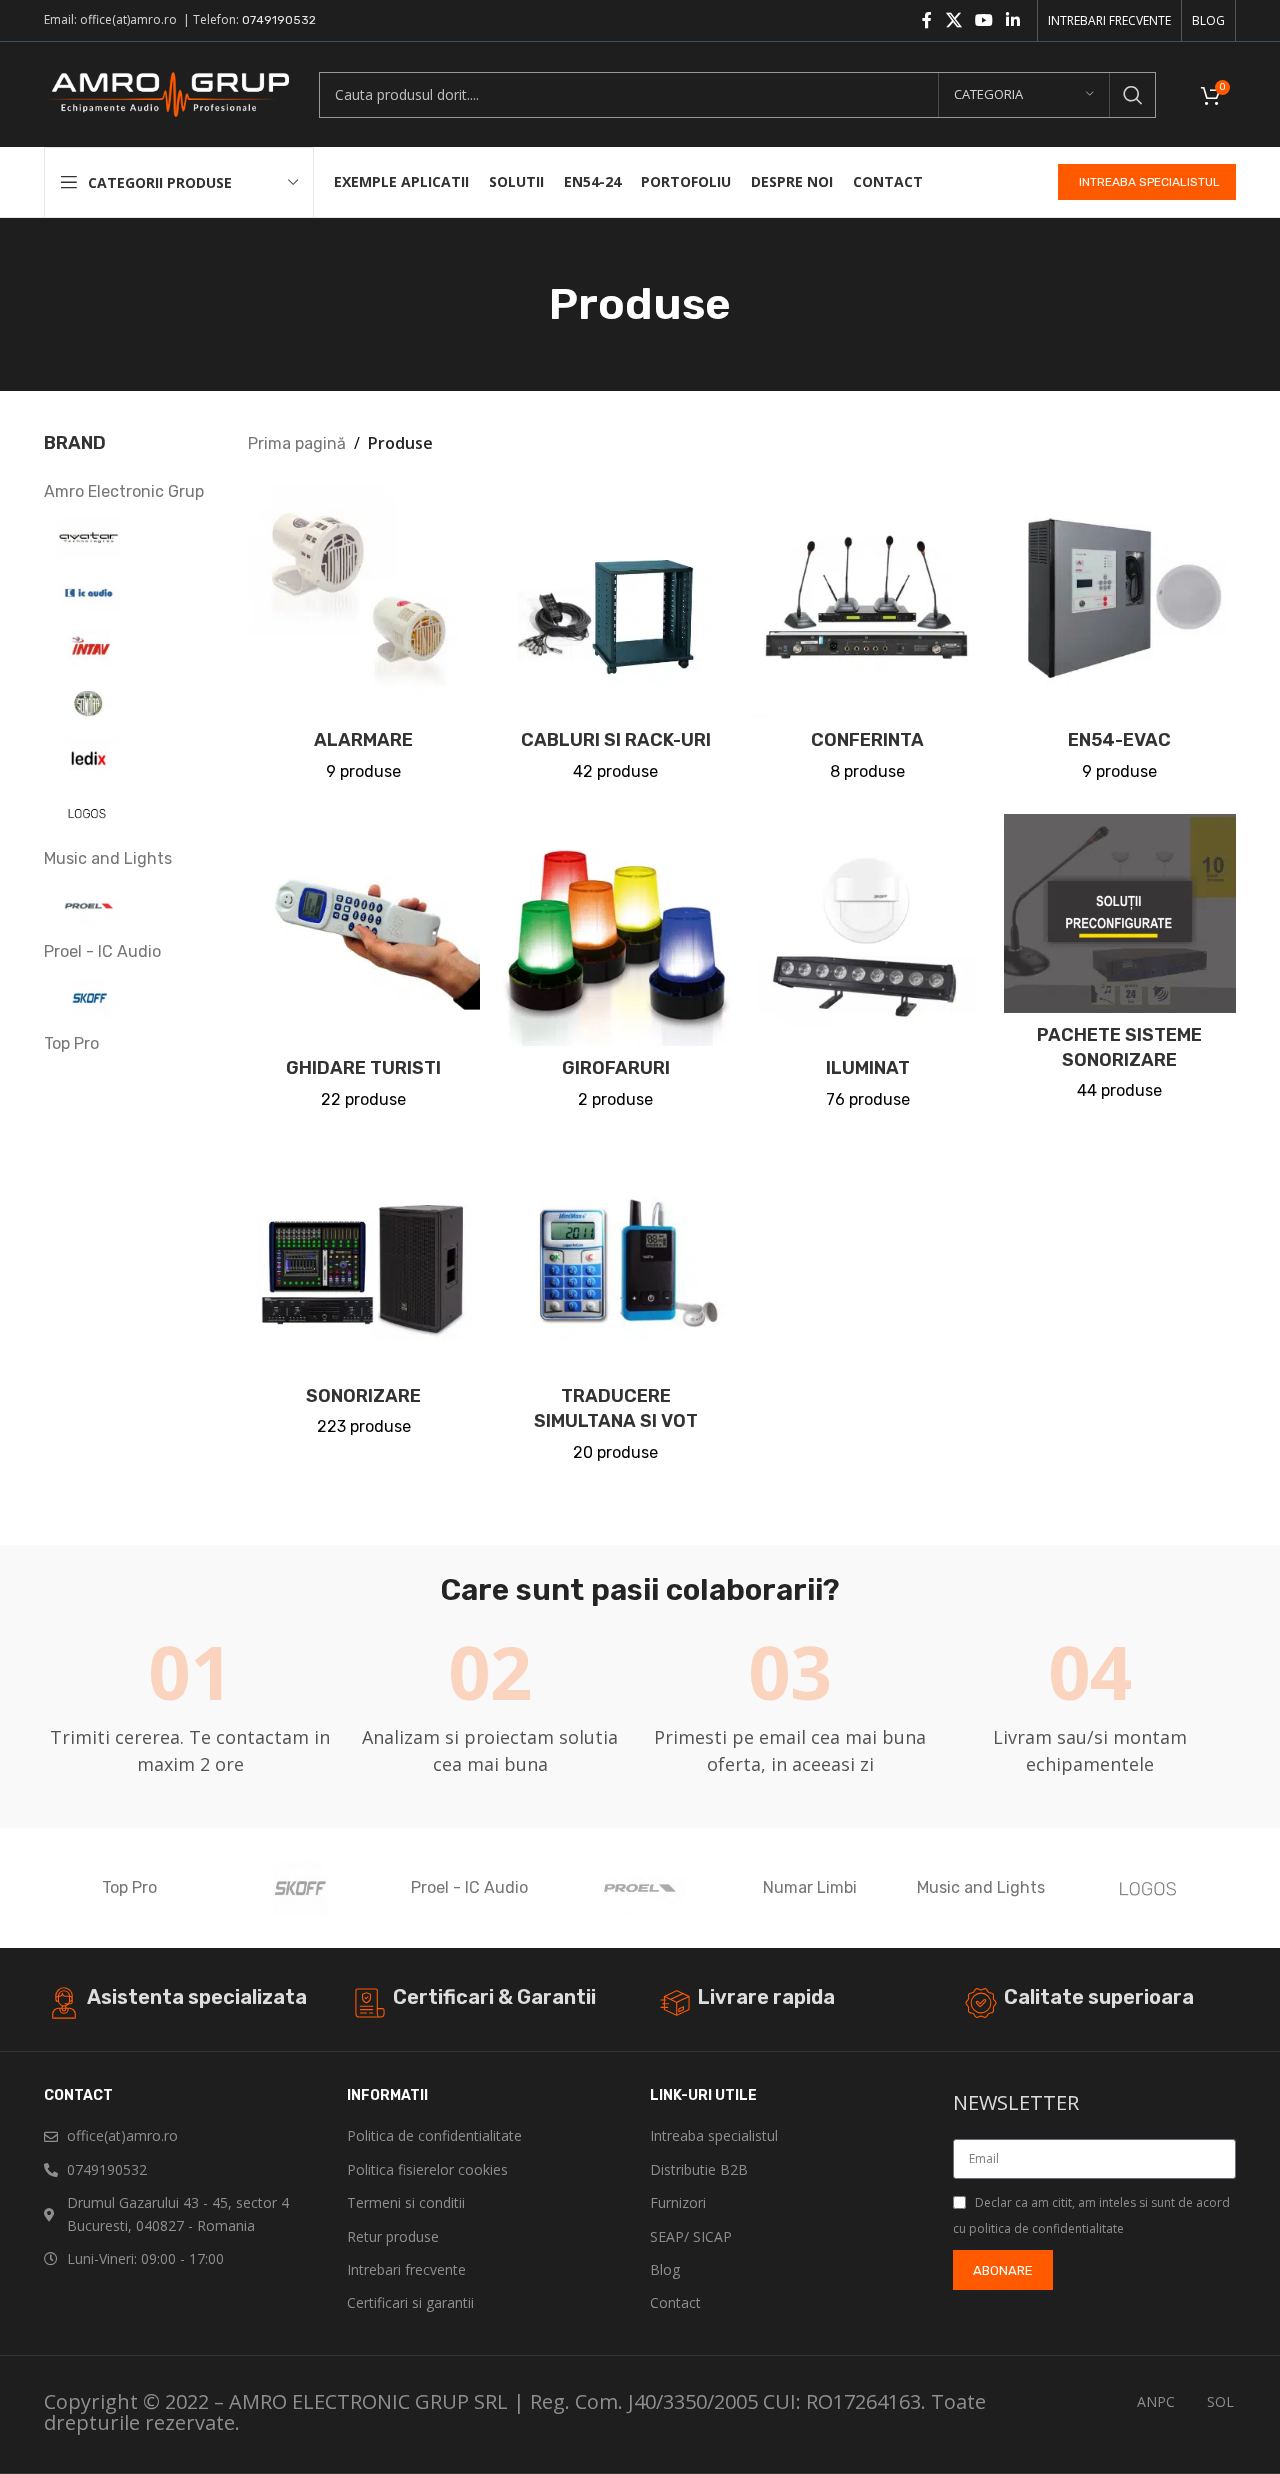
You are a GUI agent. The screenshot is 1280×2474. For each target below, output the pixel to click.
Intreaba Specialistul (1149, 182)
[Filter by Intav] (131, 648)
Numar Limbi (810, 1887)
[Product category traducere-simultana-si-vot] (616, 1308)
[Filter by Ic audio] (131, 593)
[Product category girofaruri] (616, 968)
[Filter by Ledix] (131, 758)
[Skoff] (299, 1888)
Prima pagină (297, 443)
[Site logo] (166, 93)
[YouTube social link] (983, 20)
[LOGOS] (1151, 1888)
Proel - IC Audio (469, 1887)
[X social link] (953, 20)
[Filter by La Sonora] (131, 703)
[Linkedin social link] (1013, 20)
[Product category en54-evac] (1120, 640)
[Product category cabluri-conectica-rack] (616, 640)
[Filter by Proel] (131, 906)
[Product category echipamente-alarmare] (364, 640)
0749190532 (279, 20)
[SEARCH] (1133, 95)
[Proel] (640, 1888)
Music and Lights (981, 1887)
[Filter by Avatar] (131, 538)
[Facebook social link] (927, 20)
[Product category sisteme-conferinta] (868, 640)
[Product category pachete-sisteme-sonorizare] (1120, 964)
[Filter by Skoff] (131, 998)
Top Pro (129, 1887)
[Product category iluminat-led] (868, 968)
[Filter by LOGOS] (131, 813)
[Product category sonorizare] (364, 1296)
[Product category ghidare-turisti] (364, 968)
